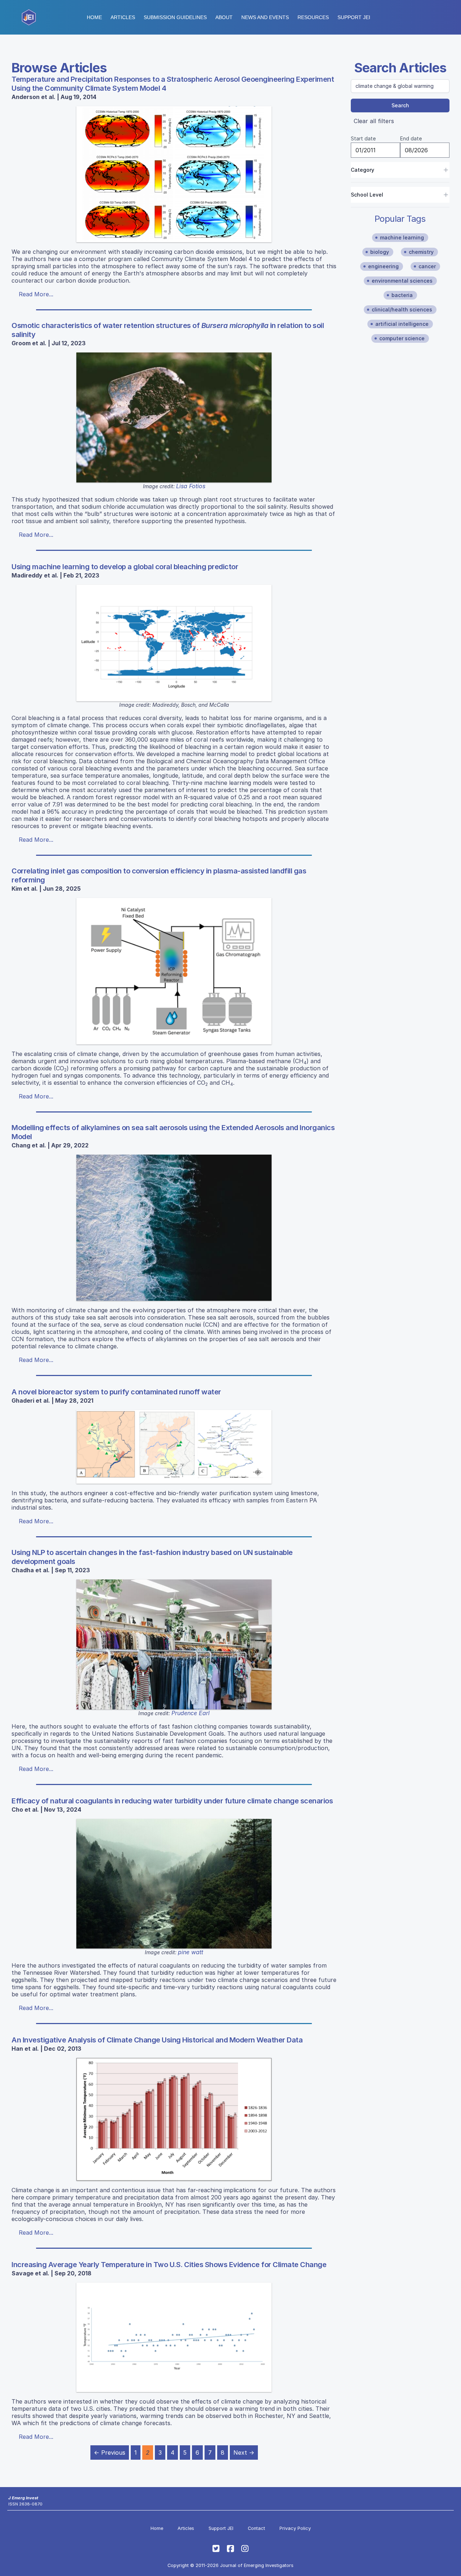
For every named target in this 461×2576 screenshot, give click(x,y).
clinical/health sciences (402, 309)
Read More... (36, 294)
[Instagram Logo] (245, 2549)
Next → (244, 2453)
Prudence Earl (191, 1713)
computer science (402, 338)
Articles (123, 17)
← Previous (110, 2453)
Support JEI (221, 2528)
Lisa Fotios (191, 486)
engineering (383, 266)
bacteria (402, 295)
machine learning (402, 237)
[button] (175, 17)
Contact (256, 2528)
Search (400, 105)
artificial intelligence (402, 324)
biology (380, 252)
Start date (363, 138)
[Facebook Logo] (230, 2549)
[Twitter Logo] (216, 2549)
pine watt (191, 1952)
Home (94, 17)
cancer (427, 266)
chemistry (421, 252)
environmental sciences (402, 281)
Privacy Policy (295, 2528)
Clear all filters (374, 121)
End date (411, 138)
